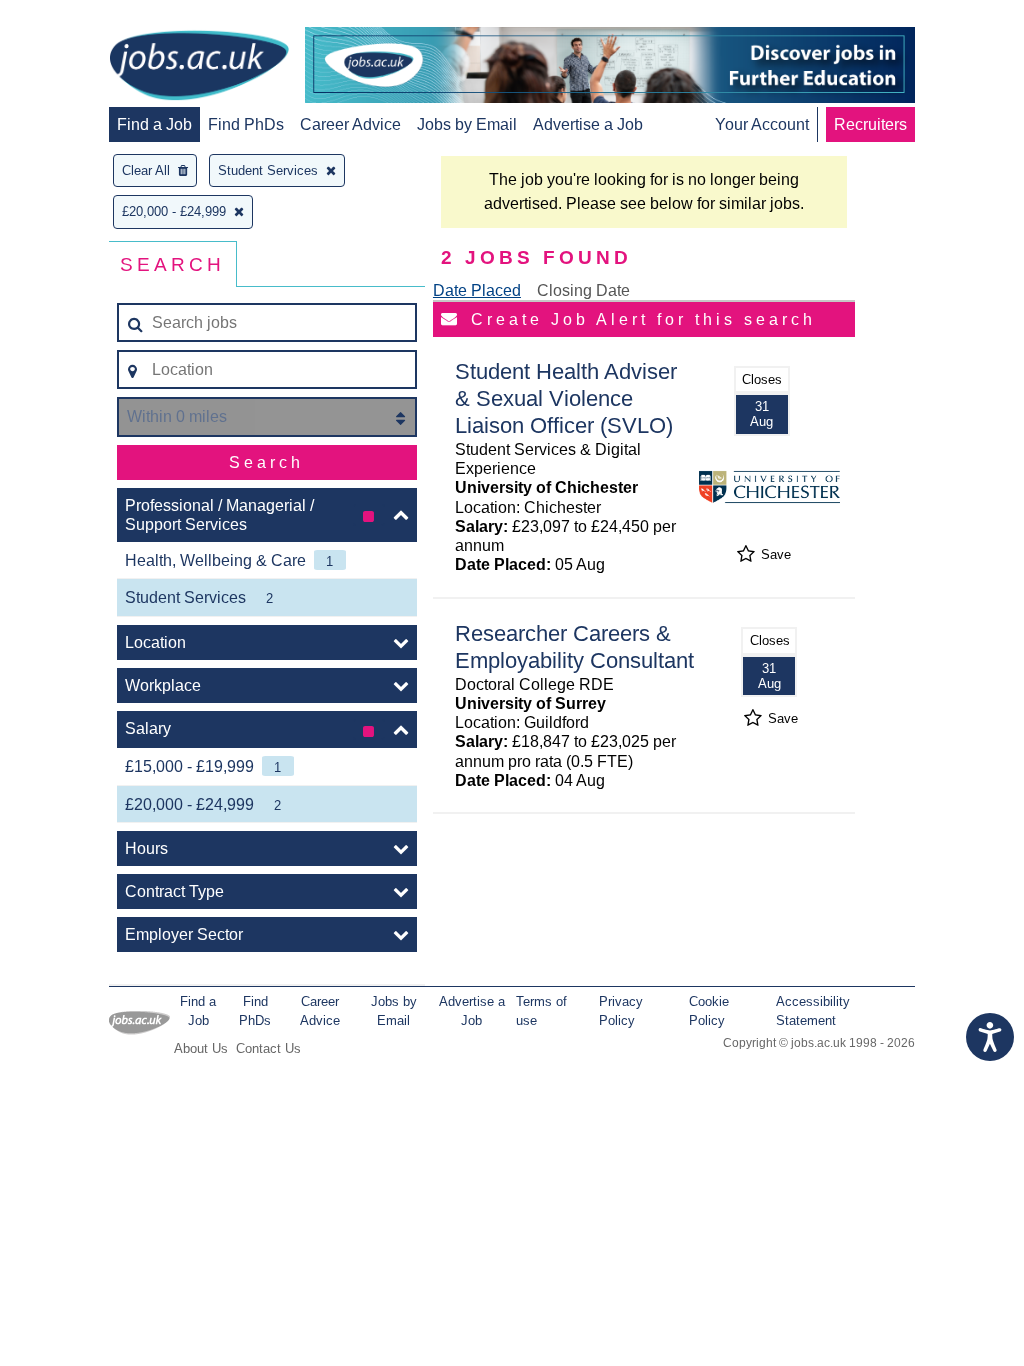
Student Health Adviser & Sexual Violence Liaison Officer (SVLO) (566, 398)
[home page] (199, 67)
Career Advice (350, 124)
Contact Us (268, 1048)
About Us (201, 1048)
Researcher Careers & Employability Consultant (574, 647)
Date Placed (477, 290)
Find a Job (154, 124)
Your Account (762, 124)
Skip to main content (80, 17)
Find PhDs (246, 124)
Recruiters (870, 124)
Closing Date (583, 290)
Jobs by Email (467, 124)
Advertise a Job (588, 124)
